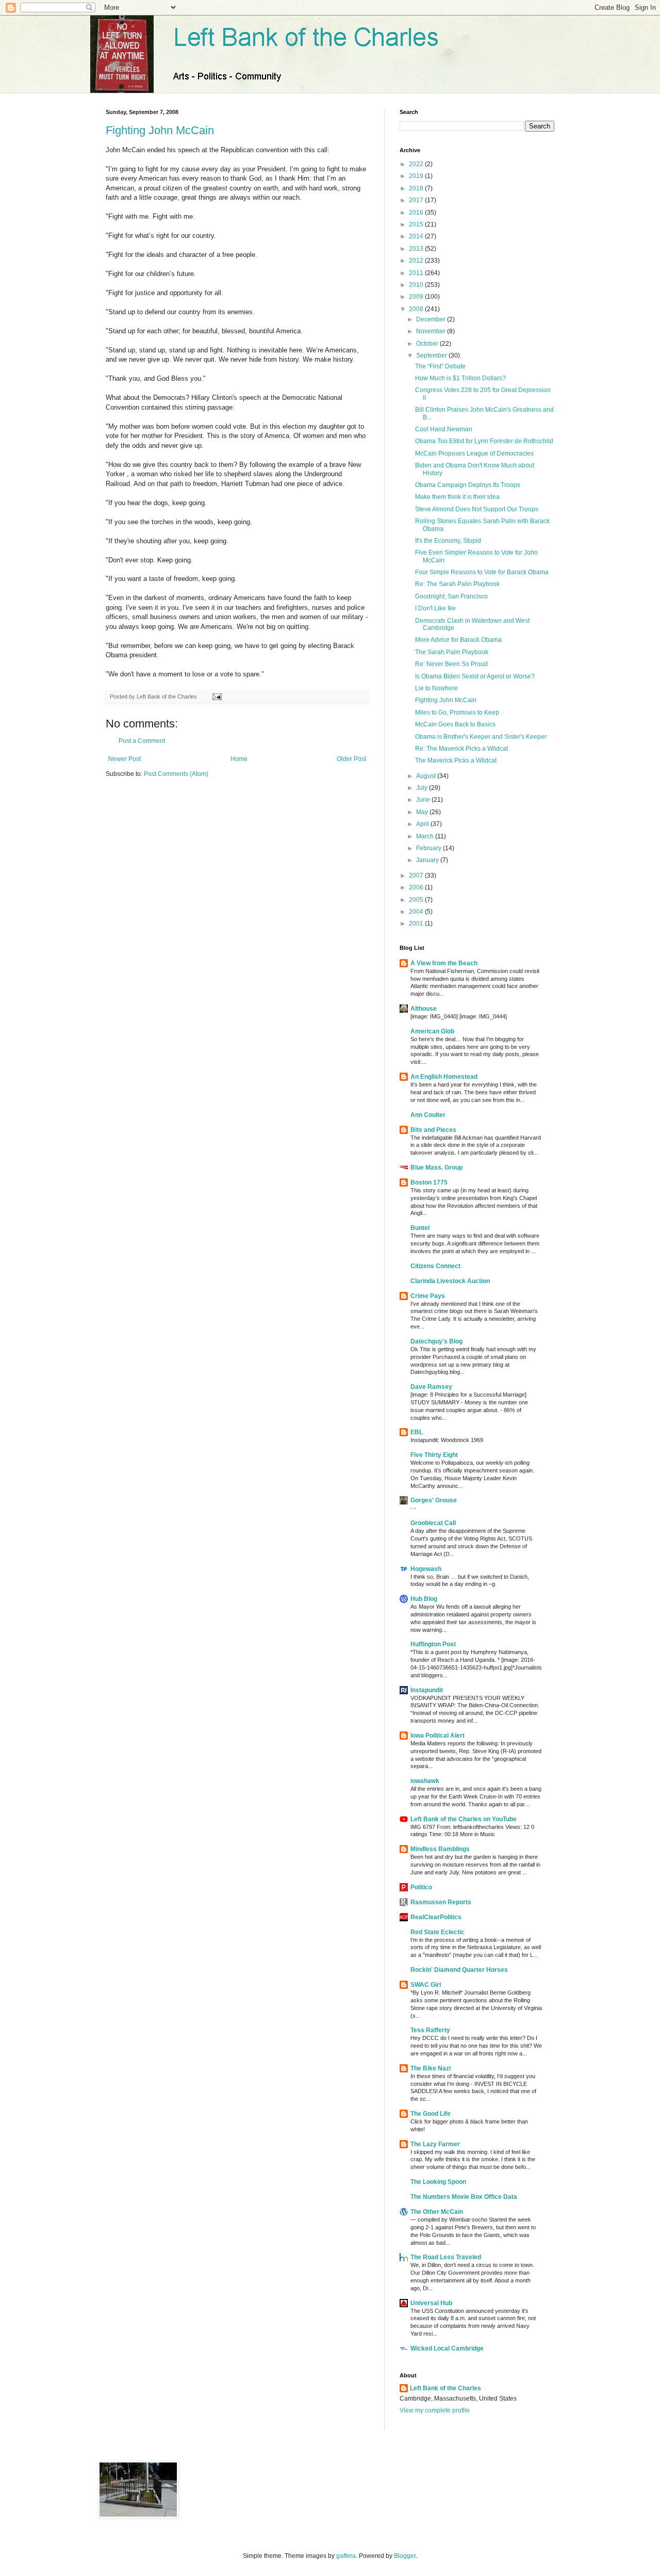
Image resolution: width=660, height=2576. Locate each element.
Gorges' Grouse (434, 1500)
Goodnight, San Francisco (451, 596)
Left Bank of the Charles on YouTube (464, 1819)
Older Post (351, 759)
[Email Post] (216, 696)
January (428, 860)
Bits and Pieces (433, 1130)
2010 (417, 285)
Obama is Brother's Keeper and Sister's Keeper (481, 737)
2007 (417, 876)
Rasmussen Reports (441, 1902)
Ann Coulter (428, 1115)
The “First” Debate (440, 366)
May (423, 812)
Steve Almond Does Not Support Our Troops (477, 509)
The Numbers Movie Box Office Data (464, 2197)
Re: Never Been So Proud (451, 664)
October (428, 344)
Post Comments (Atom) (176, 774)
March (426, 836)
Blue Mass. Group (436, 1168)
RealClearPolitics (436, 1917)
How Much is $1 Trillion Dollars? (460, 378)
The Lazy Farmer (435, 2144)
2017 (417, 200)
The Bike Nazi (431, 2068)
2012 (417, 261)
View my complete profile (435, 2410)
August (427, 776)
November (432, 331)
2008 (417, 309)
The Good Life (431, 2114)
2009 (417, 297)
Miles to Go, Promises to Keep (457, 712)
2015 (417, 224)
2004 (417, 912)
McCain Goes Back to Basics (455, 724)
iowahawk (425, 1781)
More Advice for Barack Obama (458, 640)
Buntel (420, 1228)
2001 (417, 924)
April (423, 824)
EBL (417, 1432)
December (432, 319)
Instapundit (427, 1690)
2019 (417, 176)
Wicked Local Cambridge (447, 2348)
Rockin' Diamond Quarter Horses (459, 1970)
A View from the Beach (444, 963)
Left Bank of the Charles (445, 2388)
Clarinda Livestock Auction (450, 1281)
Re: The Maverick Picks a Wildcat (461, 749)
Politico (421, 1887)
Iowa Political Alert (438, 1736)
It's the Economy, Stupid (448, 541)
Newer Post (125, 759)
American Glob (432, 1031)
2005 (417, 900)
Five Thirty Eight (434, 1455)
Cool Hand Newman (444, 429)
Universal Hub (431, 2303)
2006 (417, 887)
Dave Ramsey (431, 1387)
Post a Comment (142, 741)
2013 (417, 249)
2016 (417, 213)
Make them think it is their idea (457, 497)
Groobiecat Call (433, 1523)
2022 (417, 164)
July (423, 788)
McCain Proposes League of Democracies (474, 453)
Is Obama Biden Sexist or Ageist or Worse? (475, 676)
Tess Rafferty (430, 2030)
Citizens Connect (435, 1266)
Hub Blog (424, 1599)
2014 (417, 236)
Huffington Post (433, 1644)
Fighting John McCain (160, 130)
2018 (417, 188)
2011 (417, 273)
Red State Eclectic (438, 1932)
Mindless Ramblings (440, 1849)
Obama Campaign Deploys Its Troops (468, 485)
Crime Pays (428, 1296)
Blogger (405, 2556)
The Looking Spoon (438, 2182)
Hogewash (426, 1569)
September (432, 355)
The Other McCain (437, 2212)
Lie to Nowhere (436, 688)
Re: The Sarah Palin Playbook (457, 584)
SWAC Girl (426, 1985)
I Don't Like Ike (435, 608)
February (430, 848)
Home (239, 759)
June (424, 800)
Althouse (424, 1009)
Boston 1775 (429, 1182)
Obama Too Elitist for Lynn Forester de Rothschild (484, 441)
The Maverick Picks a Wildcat (456, 760)
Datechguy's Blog (436, 1341)
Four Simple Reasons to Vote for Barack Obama (482, 572)
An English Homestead (444, 1077)
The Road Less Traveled (446, 2257)
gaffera (346, 2556)
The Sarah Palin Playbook (452, 652)
